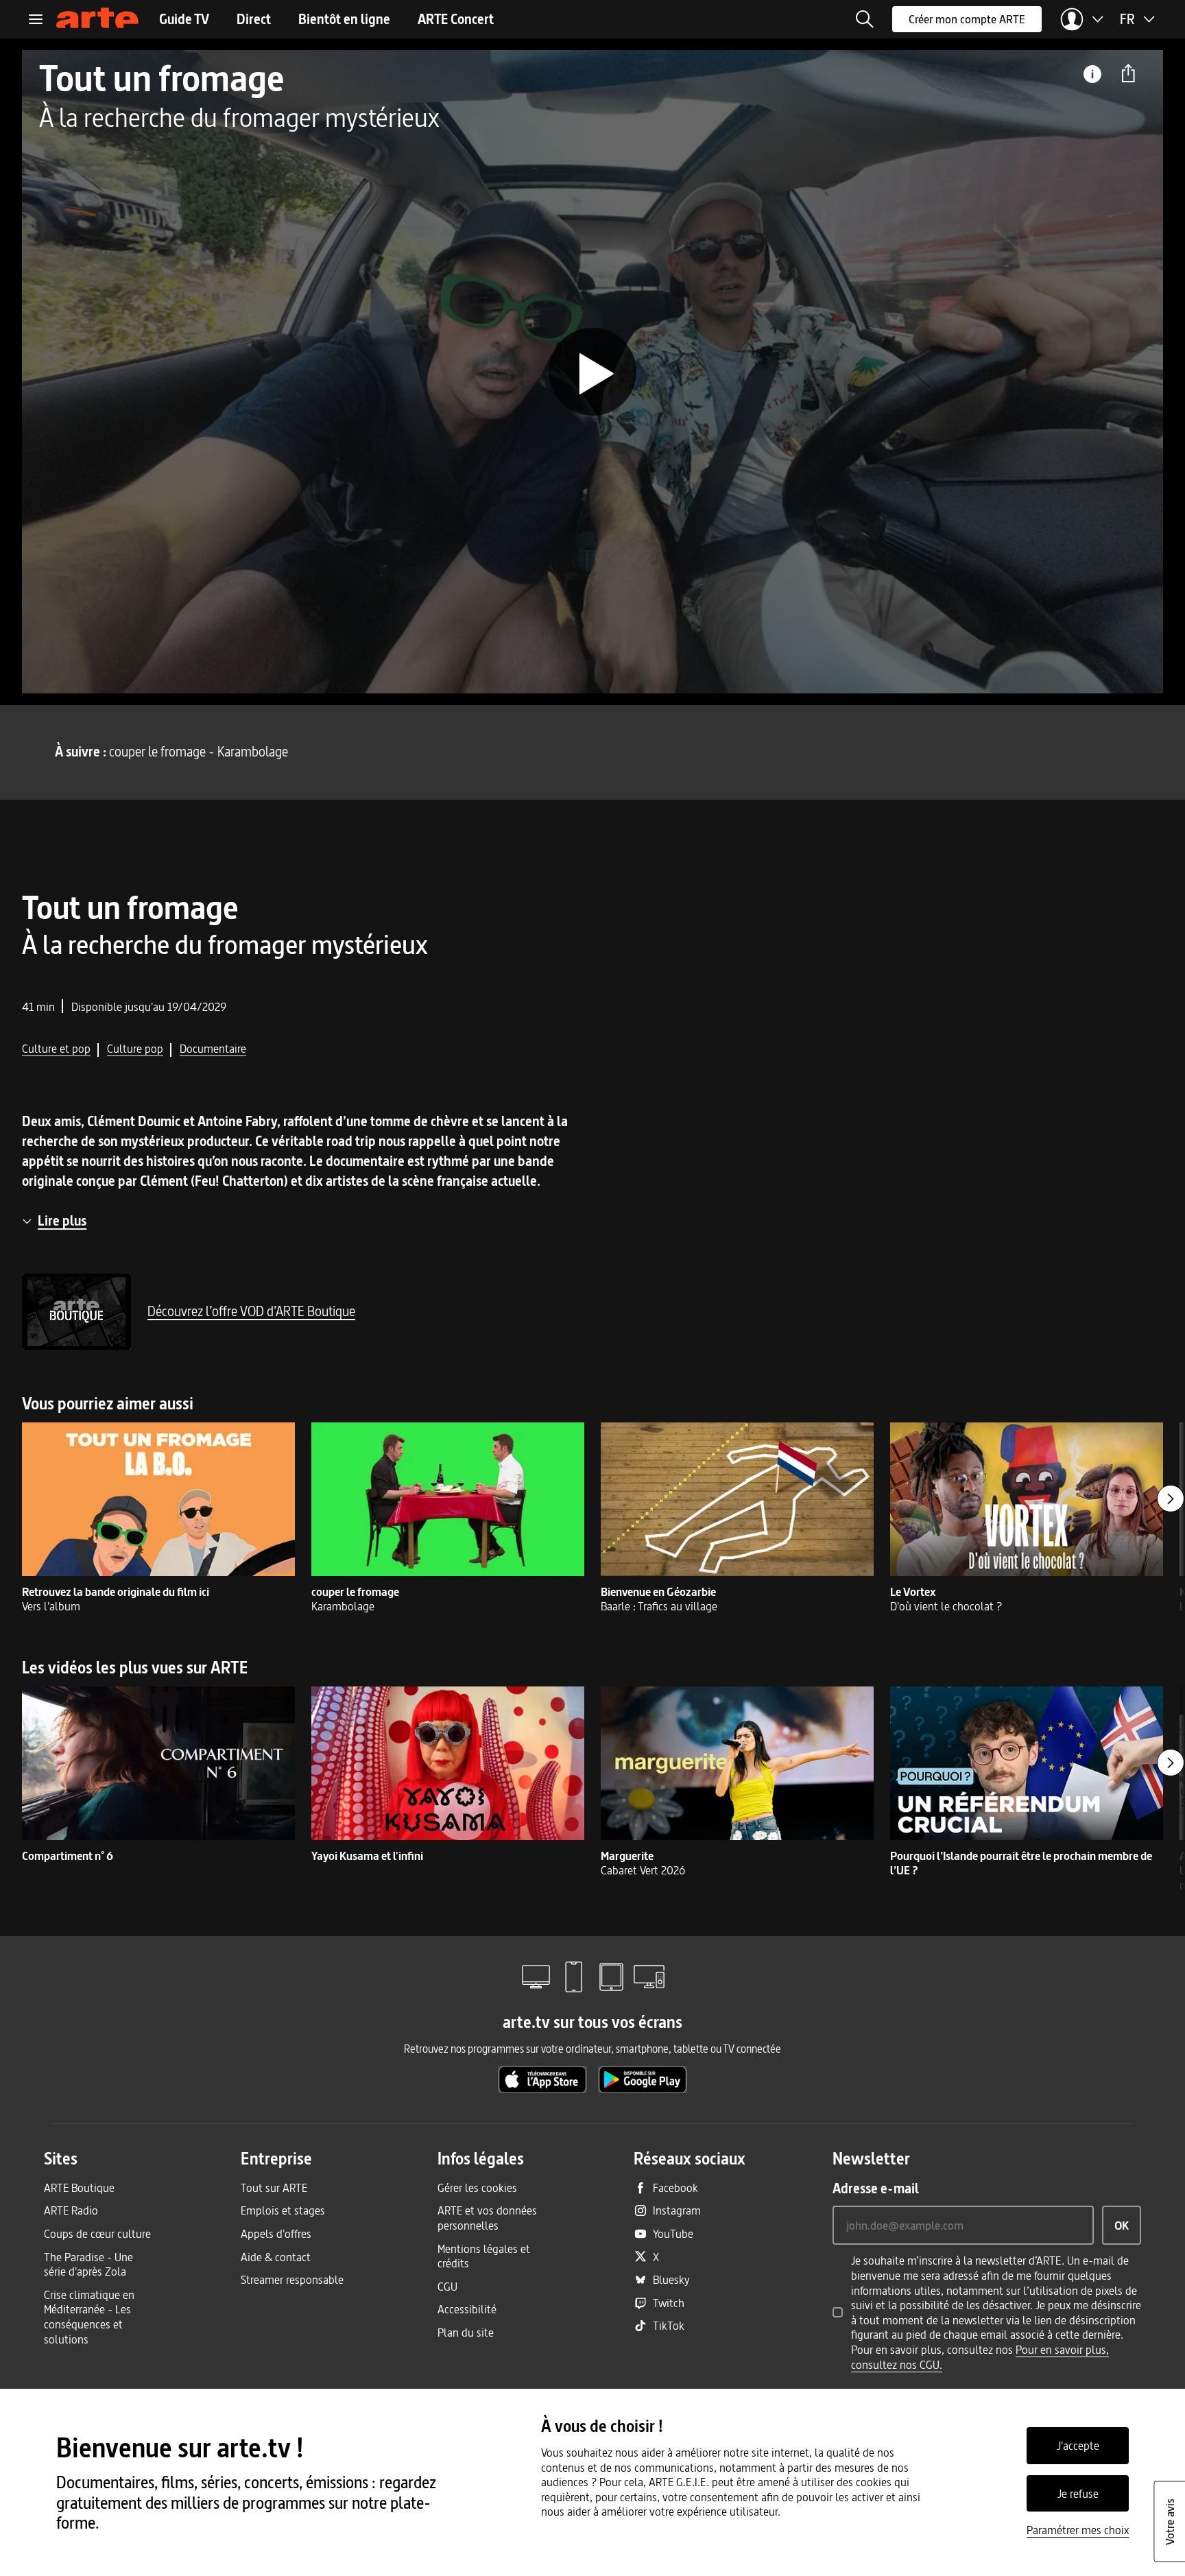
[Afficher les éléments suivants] (1171, 1499)
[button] (865, 19)
